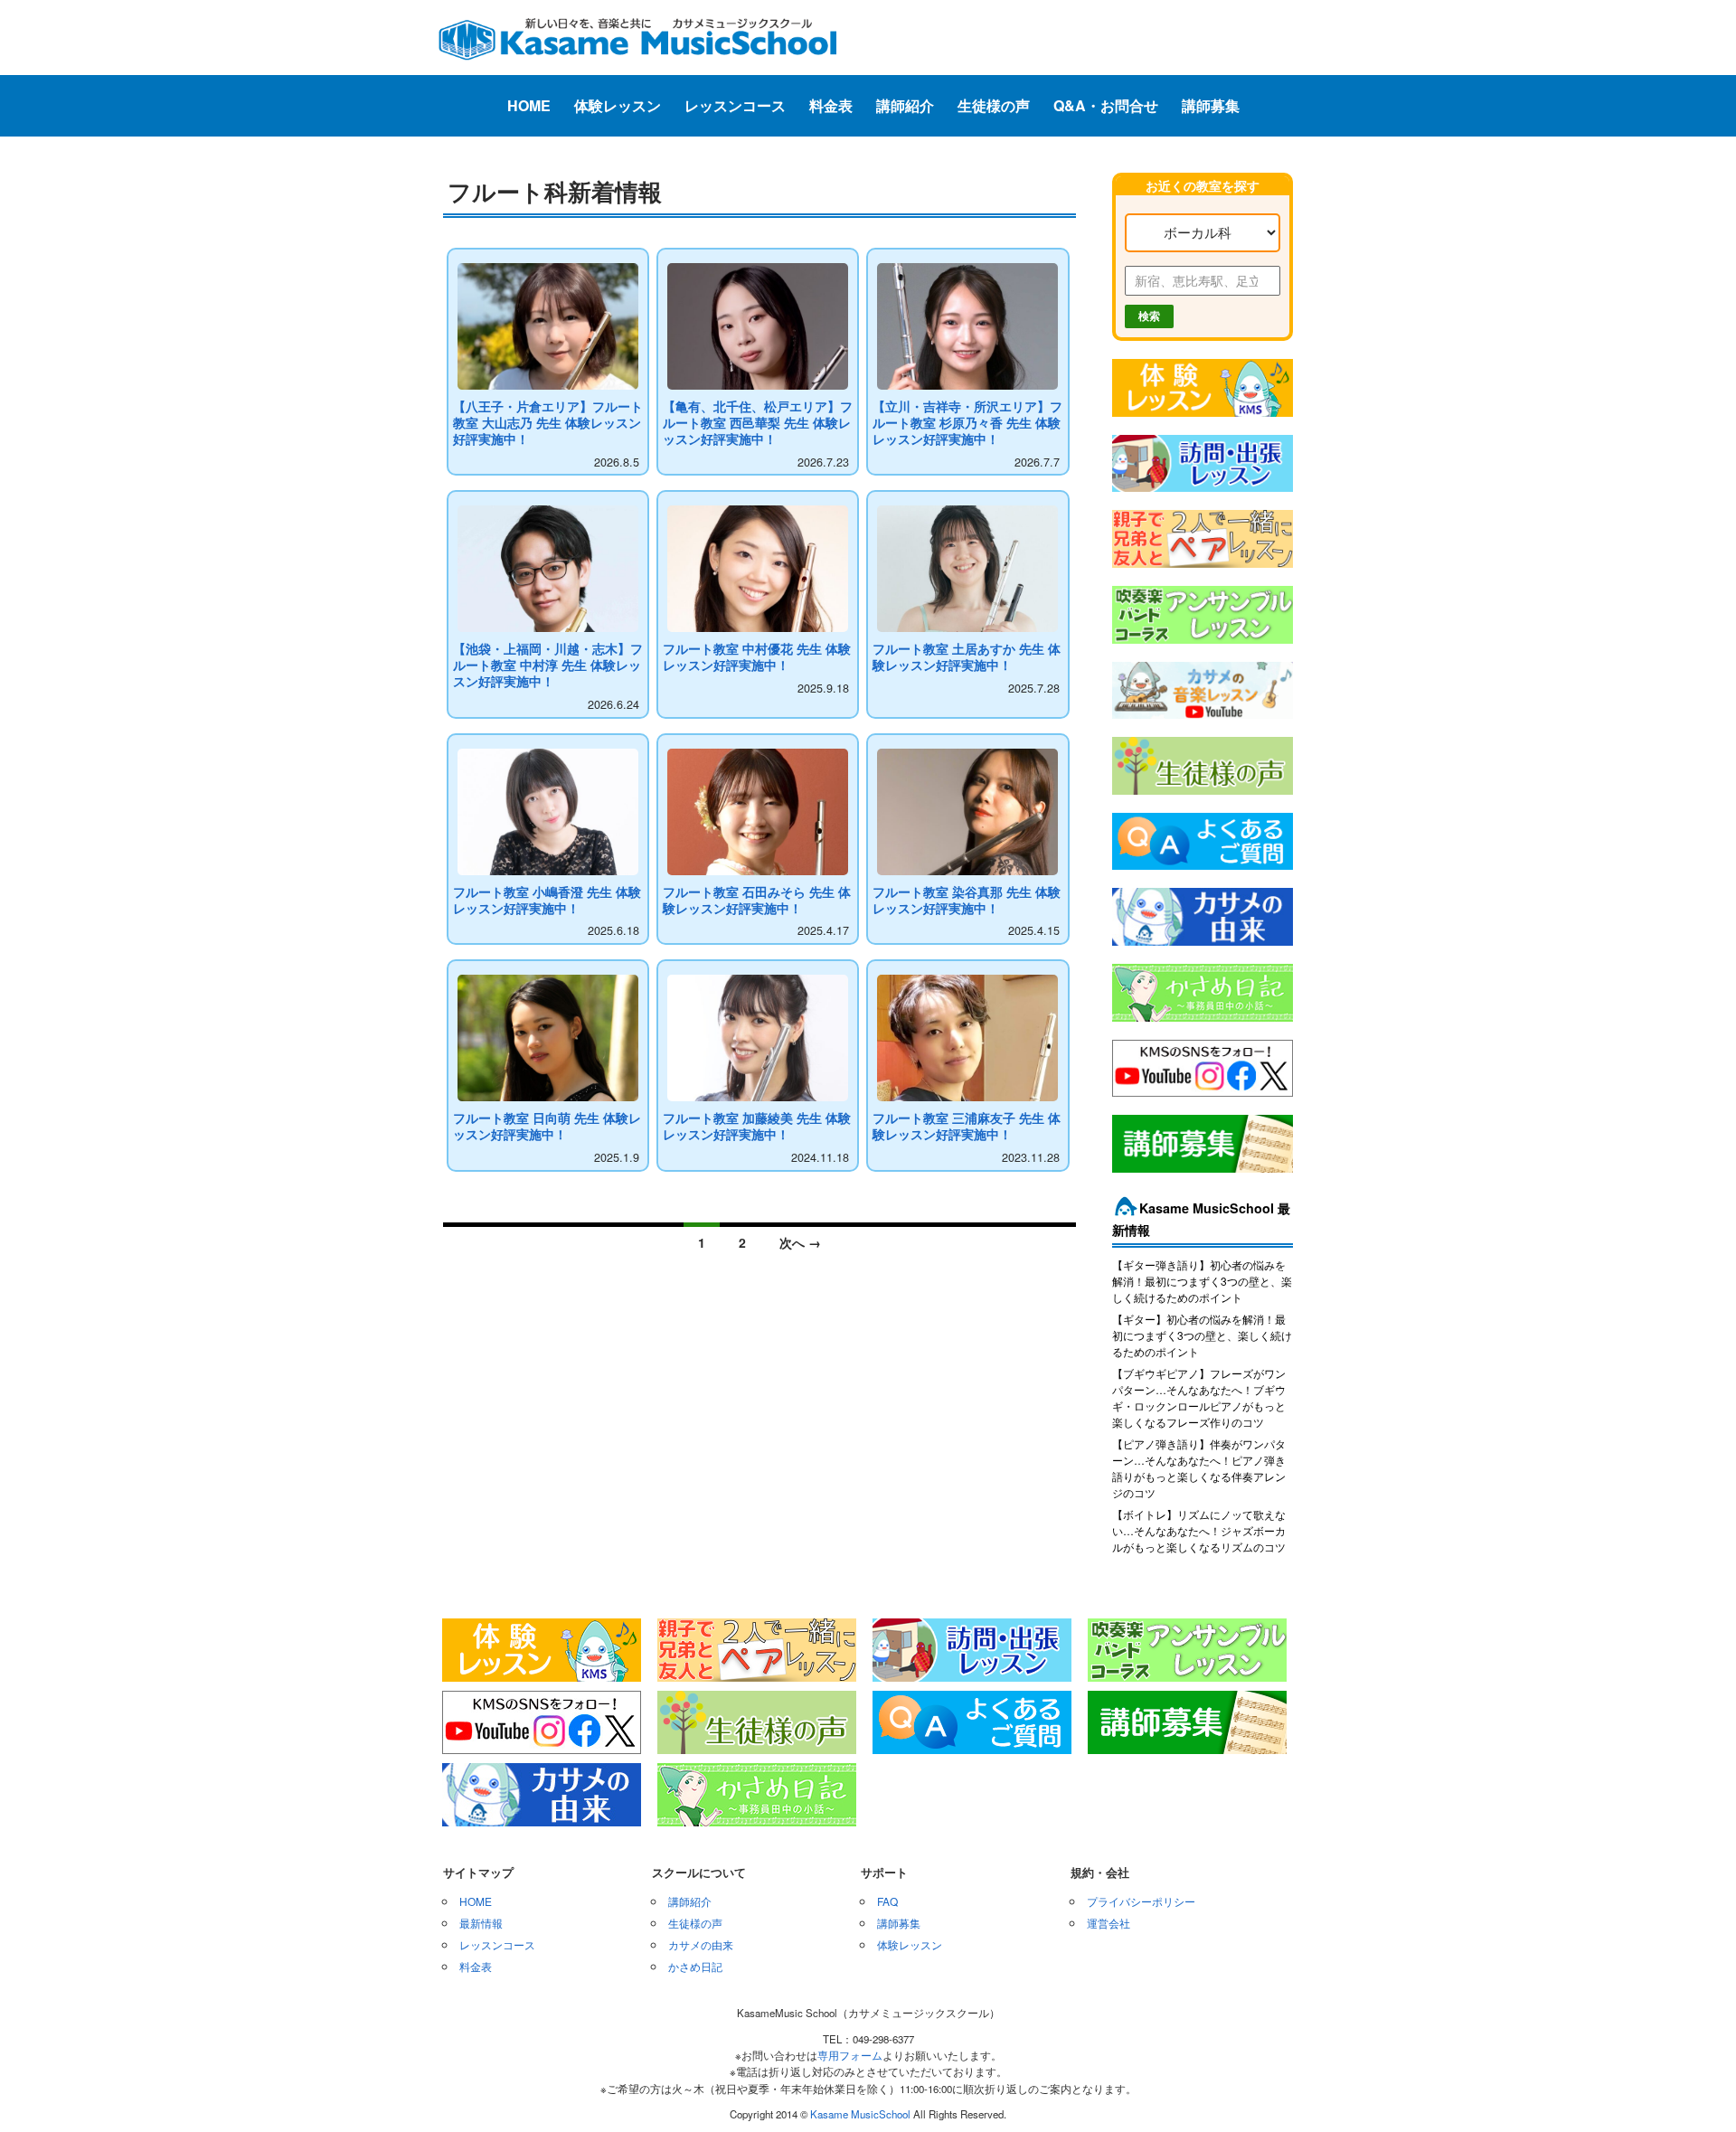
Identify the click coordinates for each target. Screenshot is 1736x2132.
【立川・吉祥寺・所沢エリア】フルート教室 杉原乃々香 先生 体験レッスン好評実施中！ (967, 423)
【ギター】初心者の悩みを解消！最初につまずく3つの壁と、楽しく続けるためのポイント (1202, 1335)
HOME (529, 105)
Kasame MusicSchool (860, 2114)
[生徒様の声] (1203, 796)
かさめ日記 (695, 1966)
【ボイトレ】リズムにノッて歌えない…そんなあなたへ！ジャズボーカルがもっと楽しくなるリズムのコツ (1199, 1530)
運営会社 (1109, 1923)
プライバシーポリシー (1141, 1901)
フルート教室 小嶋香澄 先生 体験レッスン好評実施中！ (547, 900)
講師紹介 (905, 105)
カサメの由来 (701, 1944)
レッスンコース (735, 105)
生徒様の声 (994, 105)
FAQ (887, 1901)
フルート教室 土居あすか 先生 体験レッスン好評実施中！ (967, 657)
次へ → (800, 1242)
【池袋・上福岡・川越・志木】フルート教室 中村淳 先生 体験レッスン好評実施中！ (548, 665)
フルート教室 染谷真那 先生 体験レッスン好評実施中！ (967, 900)
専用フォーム (850, 2055)
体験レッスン (618, 105)
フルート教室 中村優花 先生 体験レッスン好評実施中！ (757, 657)
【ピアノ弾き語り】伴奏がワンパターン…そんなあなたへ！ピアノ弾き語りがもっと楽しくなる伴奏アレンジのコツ (1199, 1468)
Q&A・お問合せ (1106, 105)
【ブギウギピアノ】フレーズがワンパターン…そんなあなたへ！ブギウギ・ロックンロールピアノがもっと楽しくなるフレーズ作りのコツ (1199, 1397)
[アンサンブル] (1203, 645)
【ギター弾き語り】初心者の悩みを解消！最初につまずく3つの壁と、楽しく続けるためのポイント (1202, 1281)
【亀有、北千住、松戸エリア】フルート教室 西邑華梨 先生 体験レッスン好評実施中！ (758, 423)
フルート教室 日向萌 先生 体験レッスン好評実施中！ (547, 1126)
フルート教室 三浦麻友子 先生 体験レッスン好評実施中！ (967, 1126)
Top (1693, 2089)
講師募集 (1211, 105)
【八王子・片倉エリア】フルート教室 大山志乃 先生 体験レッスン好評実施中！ (548, 423)
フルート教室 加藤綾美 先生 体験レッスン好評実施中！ (757, 1126)
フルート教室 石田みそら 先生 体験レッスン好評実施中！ (757, 900)
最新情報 (481, 1923)
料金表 (831, 105)
